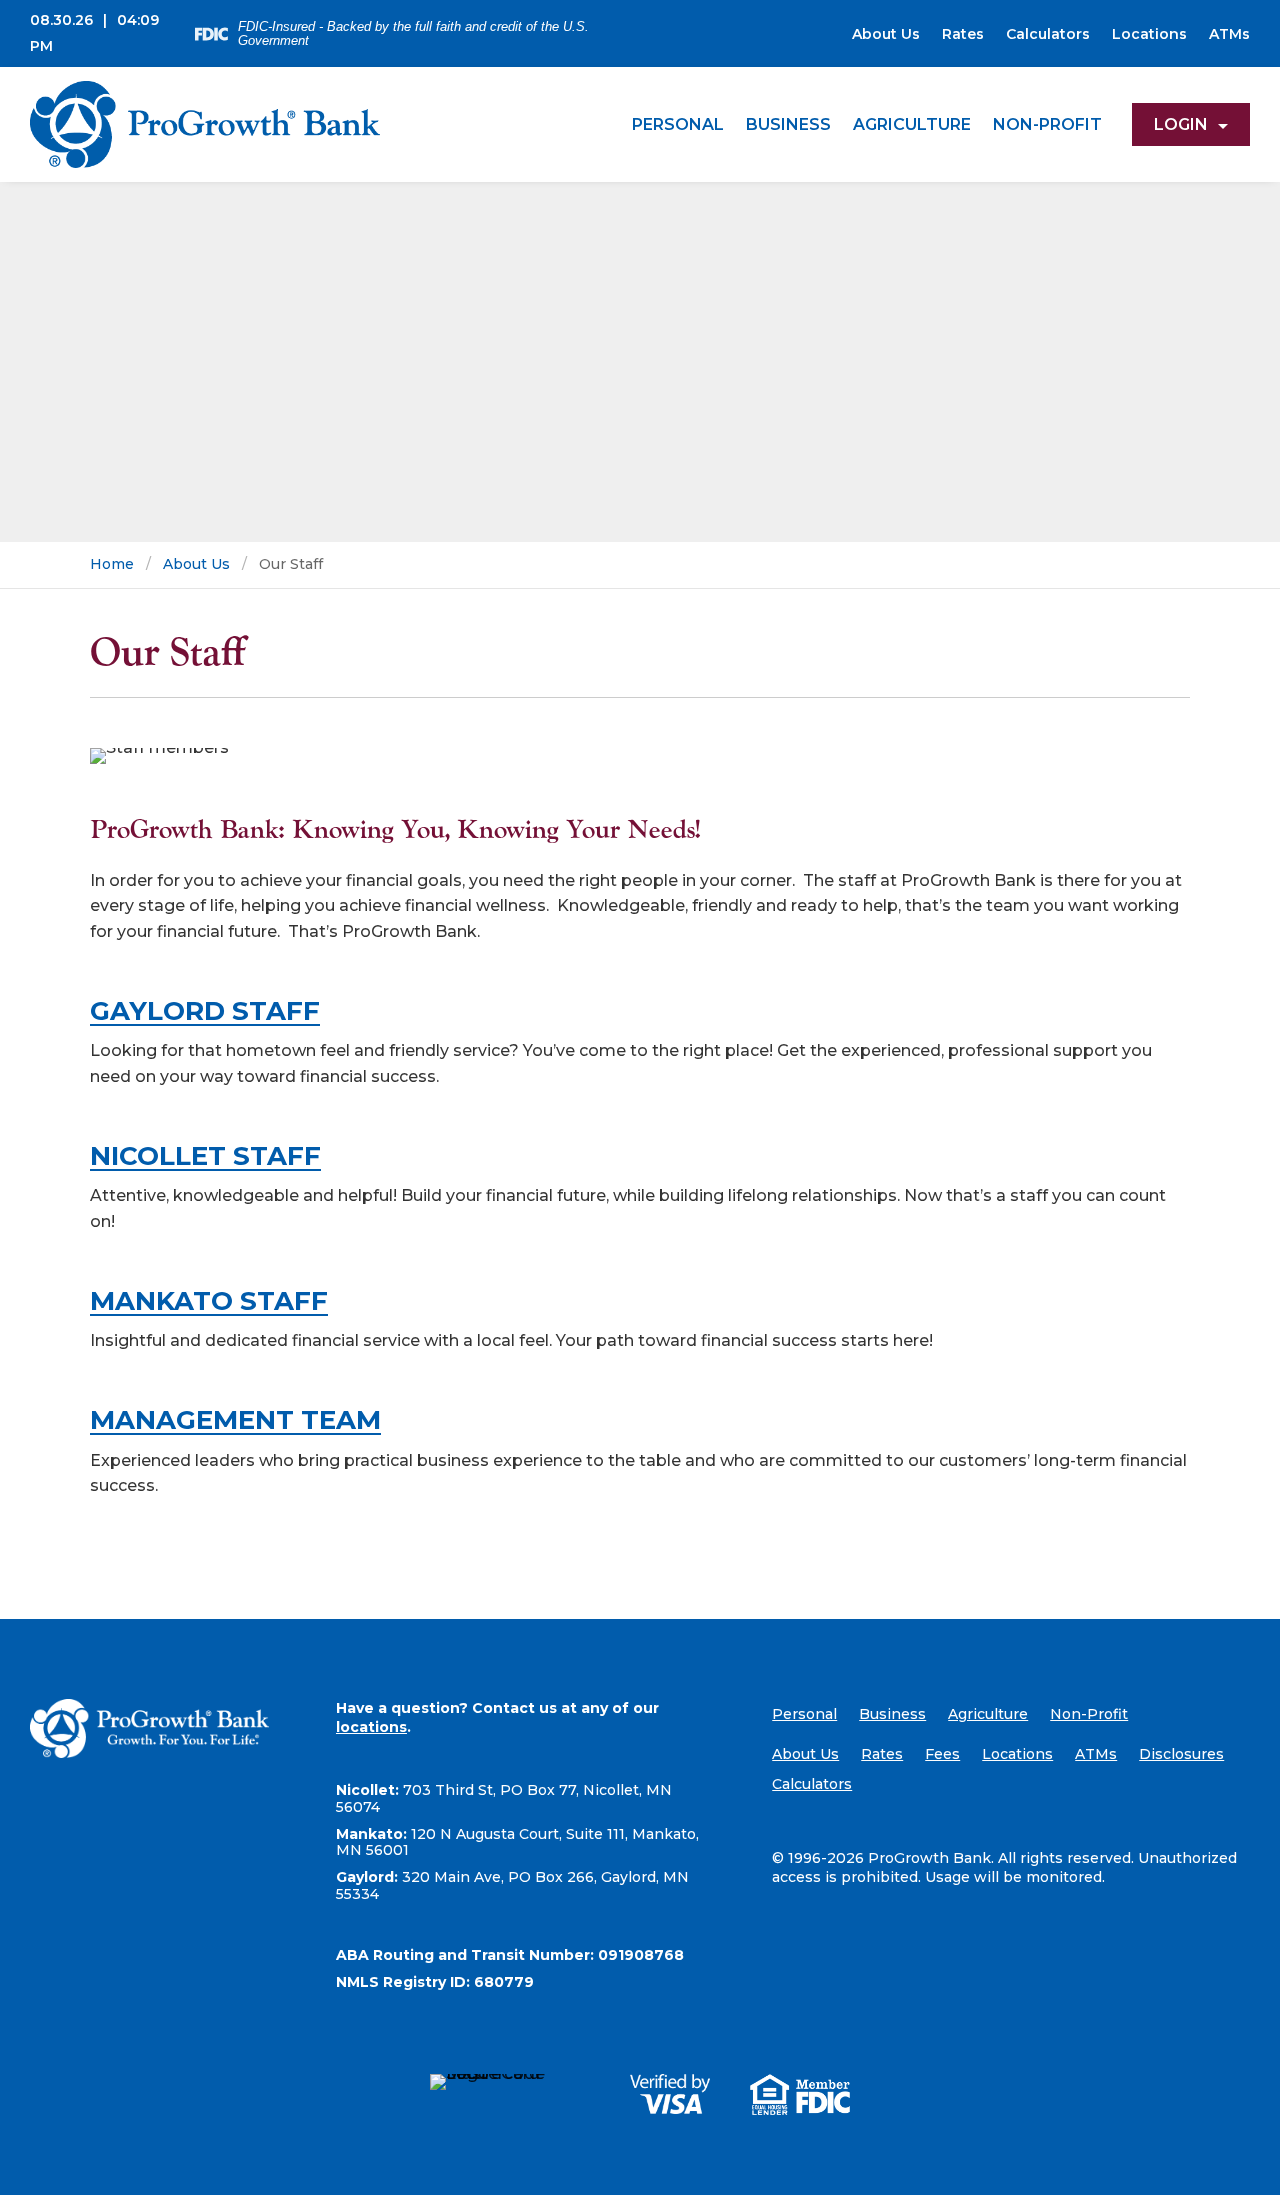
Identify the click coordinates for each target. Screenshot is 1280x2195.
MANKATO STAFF (209, 1301)
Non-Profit (1047, 124)
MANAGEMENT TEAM (235, 1420)
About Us (886, 35)
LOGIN (1181, 124)
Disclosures (1181, 1755)
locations (371, 1727)
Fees (942, 1755)
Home (112, 564)
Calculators (1048, 35)
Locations (1149, 35)
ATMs (1229, 35)
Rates (963, 35)
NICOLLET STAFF (205, 1156)
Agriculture (912, 124)
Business (788, 124)
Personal (678, 124)
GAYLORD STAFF (205, 1011)
